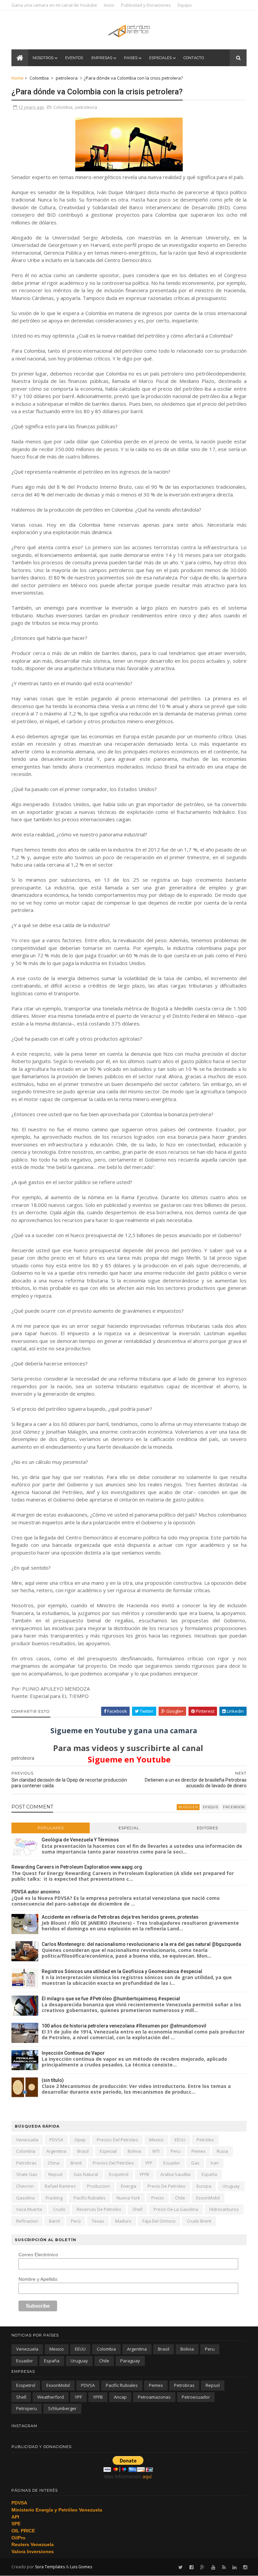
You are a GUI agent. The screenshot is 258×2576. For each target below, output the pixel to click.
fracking (54, 2198)
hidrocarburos (224, 2209)
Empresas (102, 58)
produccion (98, 2186)
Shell (137, 2209)
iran (215, 2163)
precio (158, 2198)
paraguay (130, 2361)
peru (176, 2151)
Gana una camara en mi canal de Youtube (54, 5)
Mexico (156, 2140)
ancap (120, 2397)
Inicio (109, 5)
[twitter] (181, 2567)
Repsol (55, 2174)
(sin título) (53, 2080)
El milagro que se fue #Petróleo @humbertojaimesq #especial (111, 1999)
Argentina (56, 2151)
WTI (156, 2151)
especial (108, 2151)
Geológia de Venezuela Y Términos (80, 1840)
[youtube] (213, 2567)
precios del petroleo (117, 2140)
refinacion (27, 2221)
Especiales (160, 58)
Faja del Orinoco (159, 2221)
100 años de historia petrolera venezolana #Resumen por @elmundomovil (124, 2026)
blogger (188, 1807)
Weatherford (51, 2397)
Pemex (199, 2151)
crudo (59, 2209)
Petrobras (26, 2163)
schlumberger (62, 2408)
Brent (76, 2163)
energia (129, 2186)
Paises (131, 58)
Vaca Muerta (29, 2209)
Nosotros (43, 58)
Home (17, 78)
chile (180, 2198)
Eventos (74, 58)
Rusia (222, 2151)
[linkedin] (234, 2567)
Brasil (83, 2151)
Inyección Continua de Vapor (73, 2053)
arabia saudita (175, 2174)
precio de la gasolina (176, 2209)
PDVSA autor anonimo (36, 1892)
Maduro (123, 2221)
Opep (80, 2140)
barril (54, 2221)
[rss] (224, 2567)
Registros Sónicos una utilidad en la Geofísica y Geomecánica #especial (122, 1971)
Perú (76, 2221)
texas (98, 2221)
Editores (207, 1828)
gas (195, 2163)
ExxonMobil (208, 2198)
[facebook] (191, 2567)
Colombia (39, 78)
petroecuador (196, 2397)
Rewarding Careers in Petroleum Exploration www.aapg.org (77, 1867)
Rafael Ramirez (60, 2186)
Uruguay (231, 2186)
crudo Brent (199, 2221)
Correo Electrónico (38, 2255)
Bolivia (134, 2151)
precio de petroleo (166, 2186)
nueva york (128, 2198)
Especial (129, 1828)
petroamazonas (154, 2397)
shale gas (27, 2174)
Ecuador (172, 2163)
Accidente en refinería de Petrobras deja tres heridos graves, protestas (120, 1917)
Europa (204, 2186)
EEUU (180, 2140)
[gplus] (202, 2567)
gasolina (25, 2198)
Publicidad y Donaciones (146, 5)
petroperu (27, 2408)
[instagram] (245, 2567)
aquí (147, 2476)
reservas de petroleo (99, 2209)
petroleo (205, 2140)
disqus (210, 1807)
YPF (149, 2163)
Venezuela (27, 2140)
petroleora (67, 78)
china (54, 2163)
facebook (234, 1807)
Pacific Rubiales (90, 2198)
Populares (51, 1828)
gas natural (86, 2174)
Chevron (25, 2186)
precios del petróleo (113, 2163)
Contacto (194, 58)
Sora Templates (50, 2567)
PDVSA (56, 2140)
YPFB (144, 2174)
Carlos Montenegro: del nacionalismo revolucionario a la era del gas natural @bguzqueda (141, 1944)
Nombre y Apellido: (38, 2279)
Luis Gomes (81, 2567)
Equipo (185, 5)
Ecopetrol (119, 2174)
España (209, 2174)
